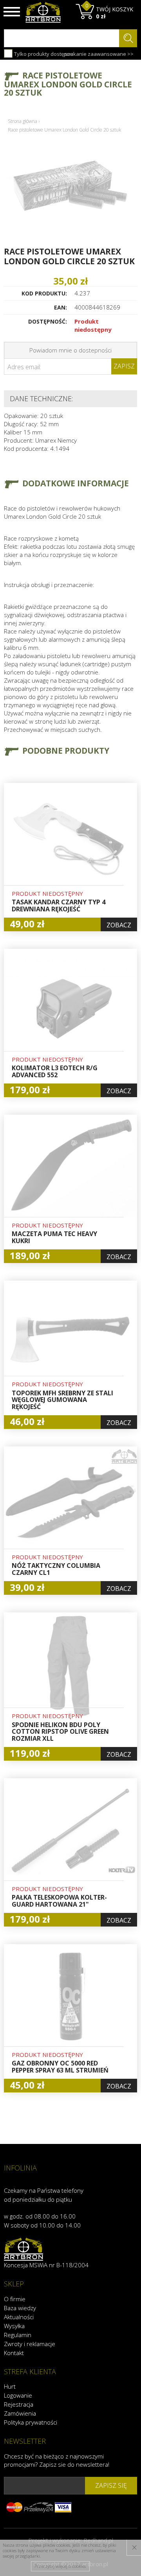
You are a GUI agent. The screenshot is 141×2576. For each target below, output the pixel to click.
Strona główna (23, 121)
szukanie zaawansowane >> (99, 54)
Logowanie (18, 2395)
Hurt (10, 2386)
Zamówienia (20, 2413)
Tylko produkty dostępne (43, 54)
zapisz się (111, 2485)
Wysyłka (14, 2326)
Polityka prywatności (31, 2422)
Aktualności (19, 2317)
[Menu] (12, 12)
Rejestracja (19, 2404)
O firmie (15, 2299)
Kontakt (14, 2353)
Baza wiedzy (20, 2308)
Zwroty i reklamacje (30, 2344)
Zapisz (124, 366)
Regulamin (18, 2335)
